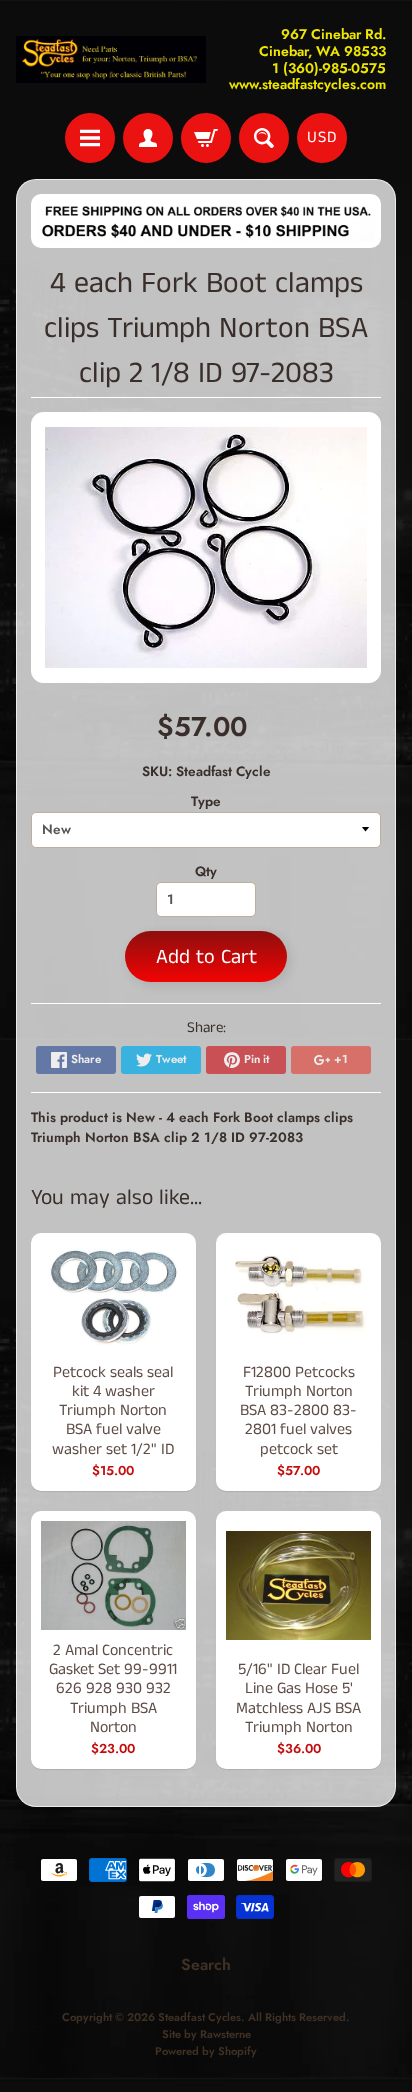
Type (206, 801)
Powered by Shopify (206, 2051)
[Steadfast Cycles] (111, 60)
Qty (206, 871)
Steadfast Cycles (199, 2017)
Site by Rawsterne (206, 2034)
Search (206, 1964)
